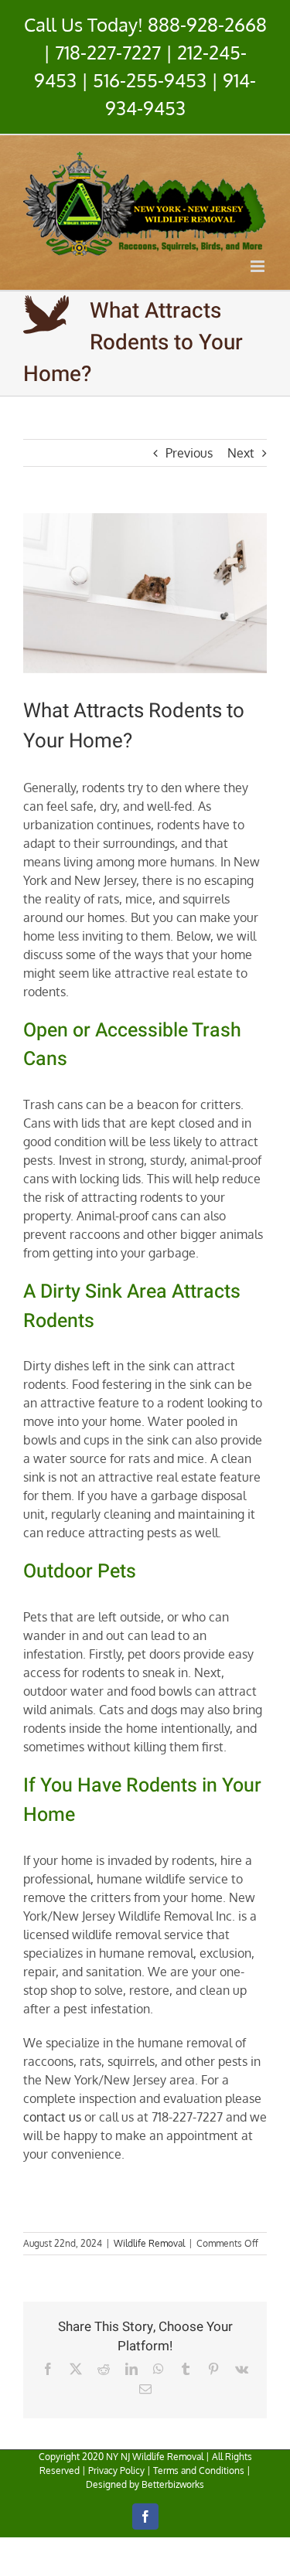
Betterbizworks (173, 2484)
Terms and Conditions (199, 2471)
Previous (189, 453)
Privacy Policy (116, 2471)
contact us (52, 2117)
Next (241, 453)
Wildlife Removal (149, 2243)
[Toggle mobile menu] (259, 266)
